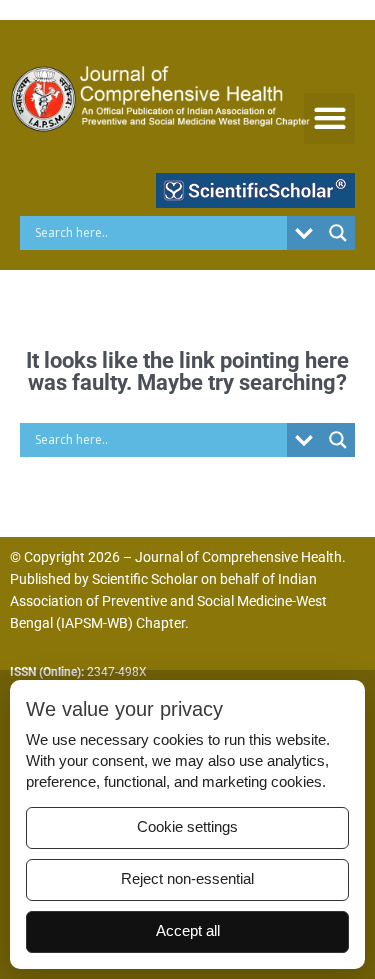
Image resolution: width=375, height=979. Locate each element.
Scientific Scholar (145, 579)
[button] (329, 118)
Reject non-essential (187, 879)
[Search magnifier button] (338, 233)
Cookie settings (187, 827)
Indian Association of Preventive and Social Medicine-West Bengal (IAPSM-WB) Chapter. (168, 601)
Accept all (188, 931)
